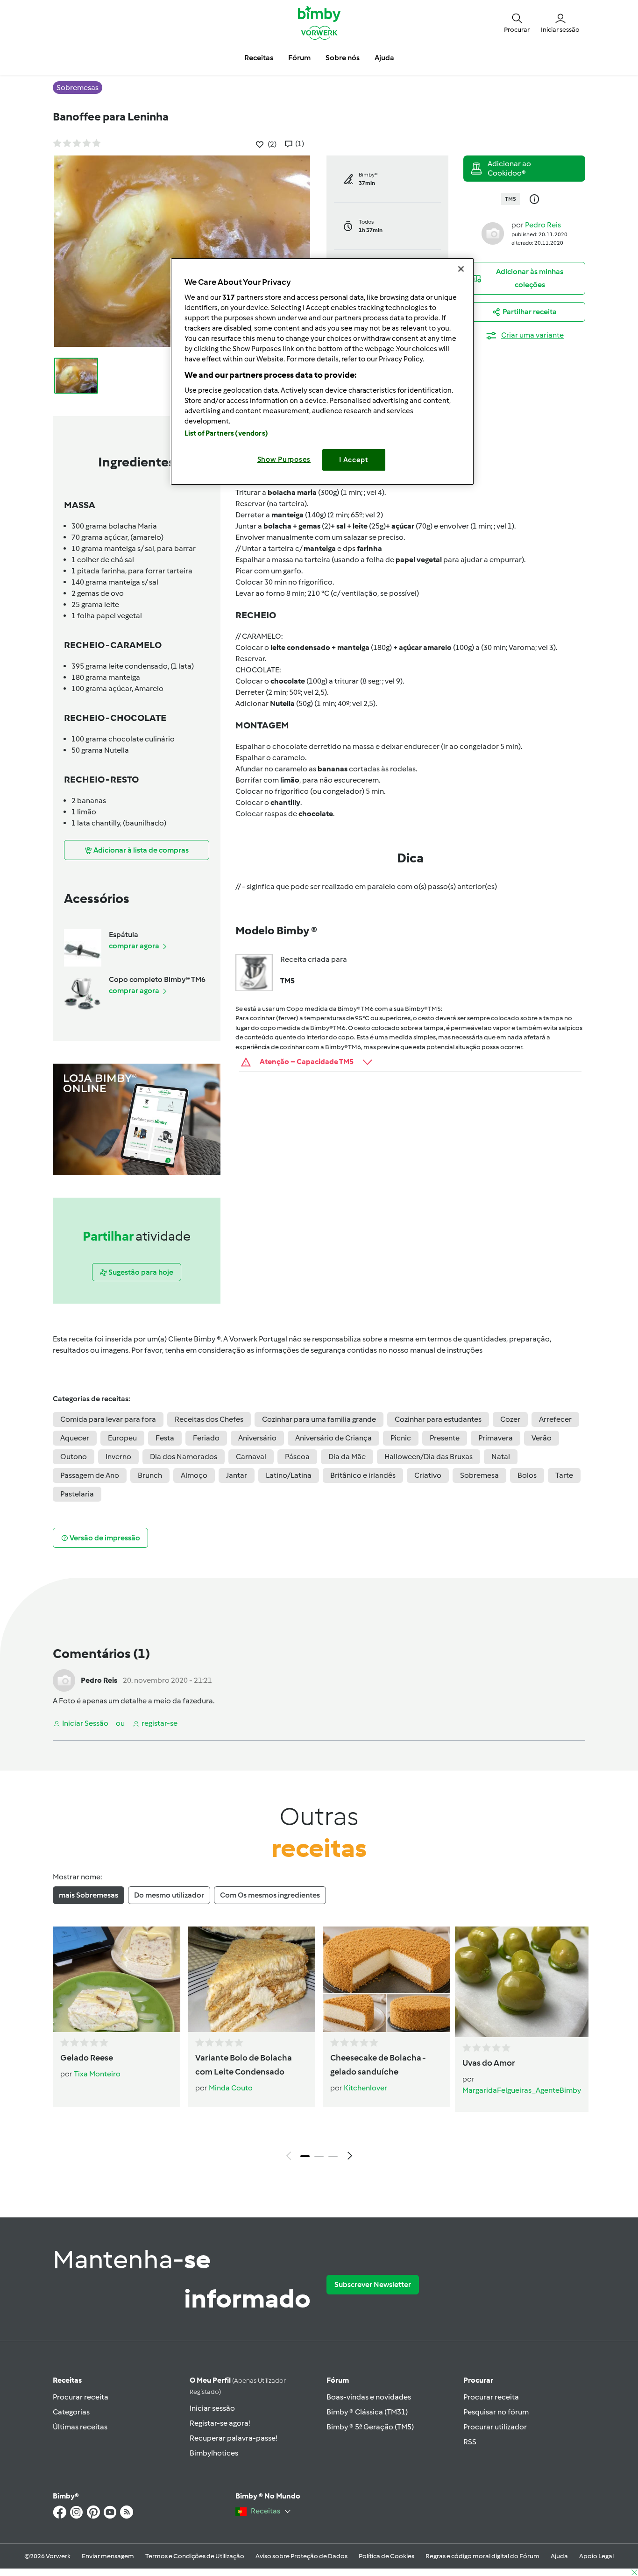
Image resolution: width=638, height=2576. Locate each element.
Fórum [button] (299, 58)
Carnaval (251, 1457)
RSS (470, 2442)
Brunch (150, 1475)
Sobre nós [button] (343, 58)
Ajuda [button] (384, 58)
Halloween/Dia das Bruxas (429, 1457)
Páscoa (297, 1457)
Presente (445, 1438)
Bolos (527, 1475)
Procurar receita (81, 2397)
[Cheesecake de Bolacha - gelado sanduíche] (386, 1979)
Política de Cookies (386, 2556)
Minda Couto (231, 2088)
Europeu (122, 1438)
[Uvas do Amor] (522, 1982)
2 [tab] (319, 2156)
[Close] (461, 269)
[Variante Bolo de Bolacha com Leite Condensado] (252, 1979)
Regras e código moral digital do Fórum (482, 2556)
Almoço (194, 1475)
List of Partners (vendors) (226, 433)
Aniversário (257, 1438)
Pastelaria (77, 1494)
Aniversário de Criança (333, 1438)
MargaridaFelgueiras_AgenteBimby (522, 2090)
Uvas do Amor (489, 2063)
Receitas (67, 2380)
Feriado (206, 1438)
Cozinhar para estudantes (438, 1419)
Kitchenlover (365, 2088)
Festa (165, 1438)
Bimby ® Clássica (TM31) (367, 2412)
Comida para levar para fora (108, 1419)
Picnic (401, 1438)
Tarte (564, 1475)
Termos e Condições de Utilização (195, 2556)
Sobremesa (479, 1475)
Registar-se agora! (220, 2423)
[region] (322, 371)
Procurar (478, 2380)
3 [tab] (333, 2156)
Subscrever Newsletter (373, 2284)
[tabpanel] (319, 2046)
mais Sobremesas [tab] (89, 1895)
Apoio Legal (596, 2556)
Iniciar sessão (212, 2408)
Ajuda (559, 2556)
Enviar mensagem (108, 2556)
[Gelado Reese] (117, 1979)
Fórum (338, 2380)
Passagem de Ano (90, 1475)
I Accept (354, 460)
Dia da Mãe (347, 1457)
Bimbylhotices (214, 2453)
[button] (517, 22)
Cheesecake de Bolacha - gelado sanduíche (378, 2065)
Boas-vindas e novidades (369, 2397)
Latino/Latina (289, 1475)
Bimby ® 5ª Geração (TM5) (370, 2427)
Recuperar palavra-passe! (233, 2438)
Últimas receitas (80, 2427)
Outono (74, 1457)
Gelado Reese (87, 2058)
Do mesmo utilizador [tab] (169, 1895)
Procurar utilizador (495, 2427)
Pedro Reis (543, 225)
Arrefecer (555, 1419)
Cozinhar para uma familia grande (319, 1419)
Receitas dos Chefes (209, 1419)
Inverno (118, 1457)
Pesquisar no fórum (496, 2412)
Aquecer (75, 1438)
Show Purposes (284, 459)
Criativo (428, 1475)
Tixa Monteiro (97, 2074)
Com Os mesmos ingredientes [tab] (270, 1895)
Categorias (71, 2412)
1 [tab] (305, 2156)
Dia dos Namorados (184, 1457)
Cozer (510, 1419)
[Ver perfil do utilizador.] (493, 233)
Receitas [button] (259, 58)
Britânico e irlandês (363, 1475)
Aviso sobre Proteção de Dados (301, 2556)
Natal (501, 1457)
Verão (542, 1438)
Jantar (237, 1475)
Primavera (496, 1438)
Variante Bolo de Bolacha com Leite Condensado (244, 2065)
